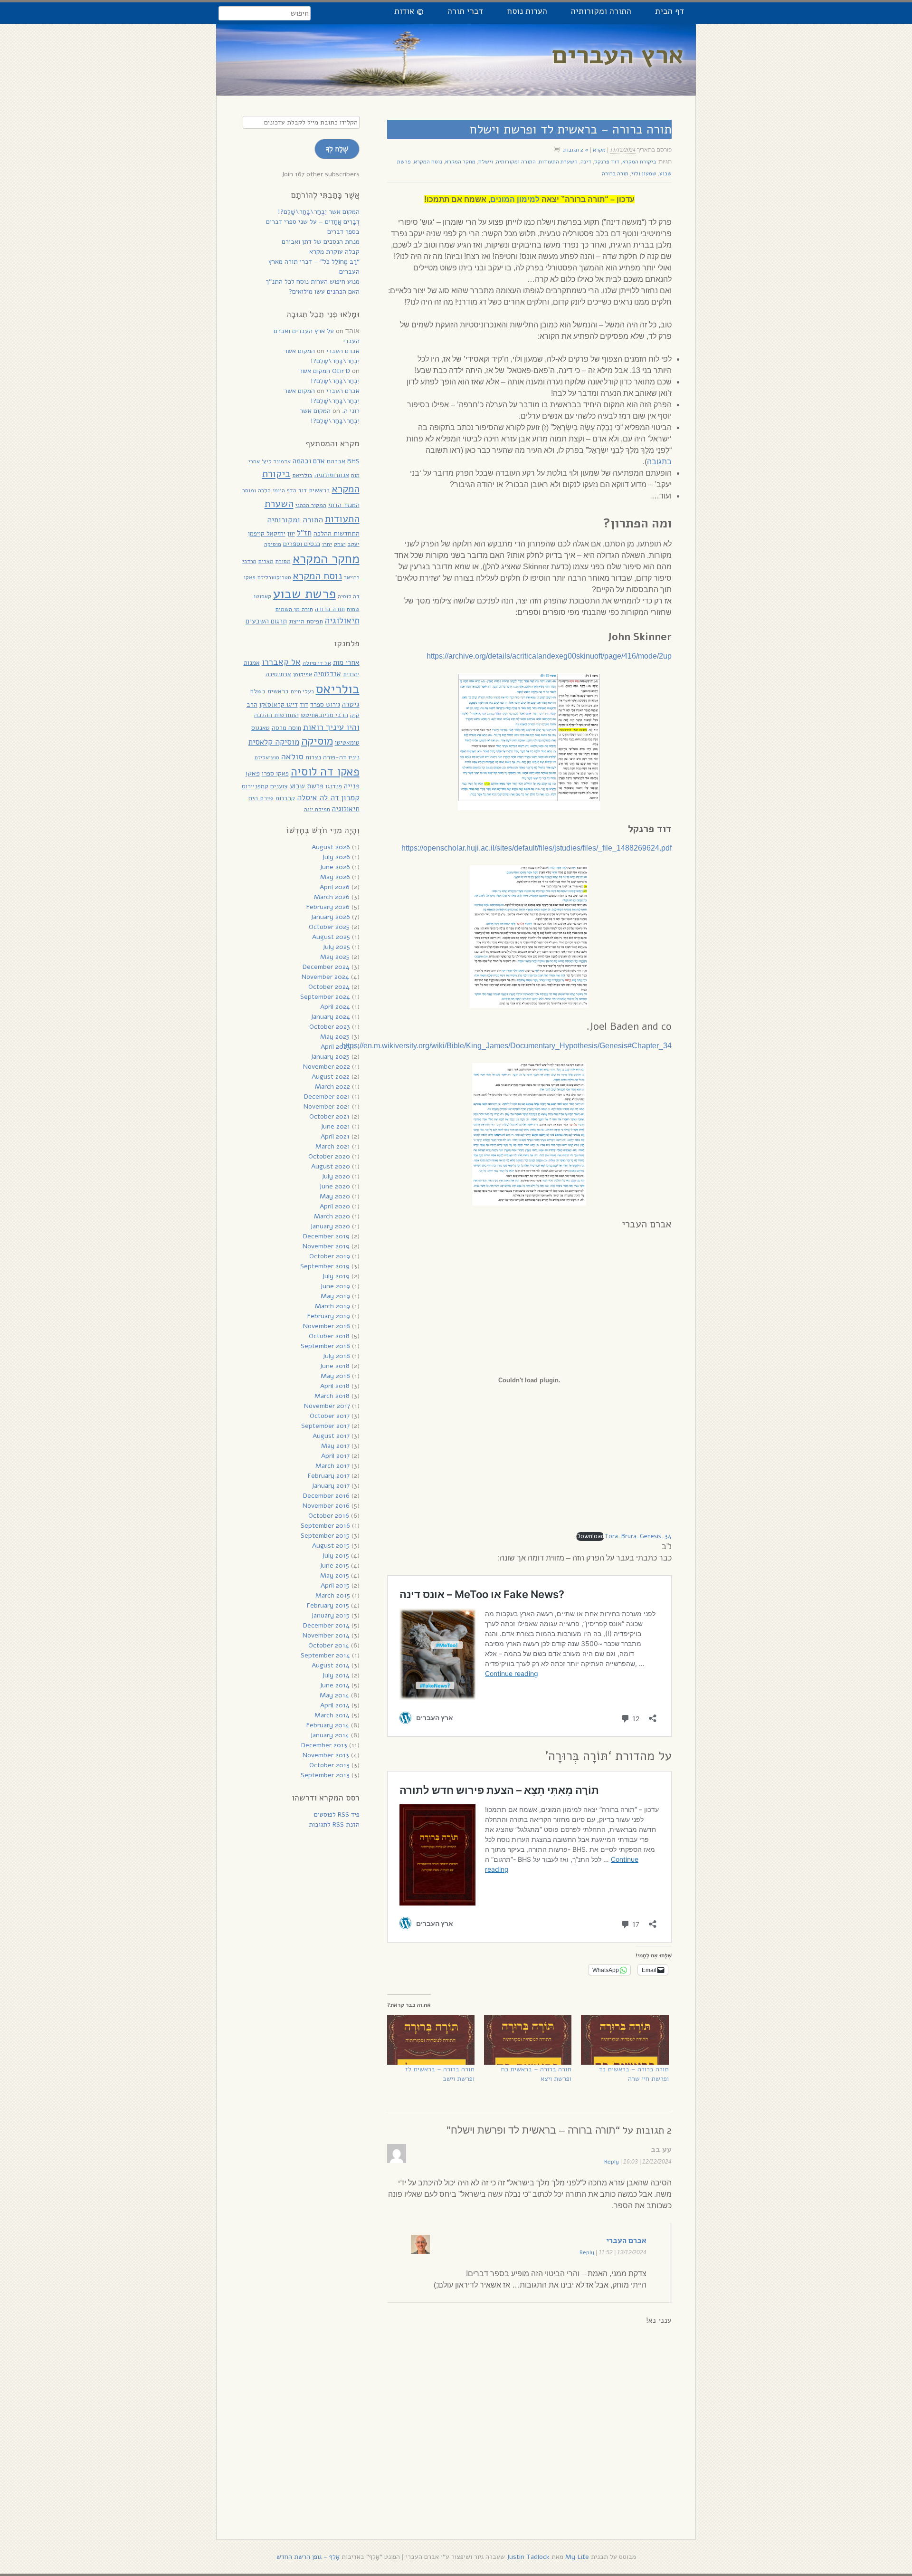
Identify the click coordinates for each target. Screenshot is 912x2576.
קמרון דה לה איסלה (328, 798)
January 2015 (330, 1615)
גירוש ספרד (325, 704)
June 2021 (335, 1126)
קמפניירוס (255, 786)
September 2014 (325, 1655)
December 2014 (326, 1625)
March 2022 (332, 1087)
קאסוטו (262, 596)
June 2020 (335, 1186)
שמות (353, 609)
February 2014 (328, 1725)
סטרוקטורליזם (274, 577)
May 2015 (335, 1575)
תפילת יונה (317, 809)
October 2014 (329, 1645)
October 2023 (330, 1027)
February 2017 (329, 1476)
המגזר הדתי (344, 505)
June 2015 (334, 1566)
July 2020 (336, 1176)
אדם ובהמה (309, 461)
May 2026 (335, 877)
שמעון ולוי (644, 173)
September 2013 (325, 1775)
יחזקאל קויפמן (267, 533)
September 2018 (325, 1346)
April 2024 (335, 1007)
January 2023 (330, 1057)
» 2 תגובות (576, 150)
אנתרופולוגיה (332, 475)
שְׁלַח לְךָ (337, 149)
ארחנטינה (278, 674)
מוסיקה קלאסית (274, 742)
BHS (353, 461)
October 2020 (329, 1156)
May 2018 (335, 1376)
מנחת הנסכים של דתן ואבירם (321, 242)
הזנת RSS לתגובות (334, 1824)
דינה (586, 162)
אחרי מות (346, 662)
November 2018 (327, 1326)
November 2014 (326, 1635)
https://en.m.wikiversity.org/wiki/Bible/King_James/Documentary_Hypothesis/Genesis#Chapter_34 (507, 1046)
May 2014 (334, 1695)
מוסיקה (273, 544)
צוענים (279, 786)
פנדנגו (334, 786)
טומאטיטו (347, 742)
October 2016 (329, 1516)
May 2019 (335, 1296)
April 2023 (335, 1047)
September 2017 (325, 1426)
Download (590, 1536)
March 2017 (332, 1466)
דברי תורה (465, 11)
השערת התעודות (558, 162)
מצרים (266, 561)
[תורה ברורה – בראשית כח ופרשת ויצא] (528, 2040)
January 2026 (330, 917)
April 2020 (335, 1206)
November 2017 (327, 1406)
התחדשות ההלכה (337, 533)
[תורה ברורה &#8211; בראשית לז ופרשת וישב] (431, 2040)
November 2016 (326, 1506)
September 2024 (325, 997)
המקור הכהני (311, 505)
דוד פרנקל (607, 162)
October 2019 (330, 1256)
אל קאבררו (281, 662)
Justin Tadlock (528, 2557)
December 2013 (324, 1745)
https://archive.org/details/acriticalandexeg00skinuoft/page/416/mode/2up (549, 656)
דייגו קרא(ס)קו (279, 704)
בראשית (319, 490)
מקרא (599, 150)
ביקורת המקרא (639, 162)
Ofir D (341, 371)
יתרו (327, 544)
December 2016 (326, 1496)
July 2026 (336, 857)
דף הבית (670, 11)
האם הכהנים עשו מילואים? (324, 292)
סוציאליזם (267, 757)
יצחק (340, 544)
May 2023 (335, 1037)
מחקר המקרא (460, 162)
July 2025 (336, 947)
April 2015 (335, 1585)
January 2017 (331, 1486)
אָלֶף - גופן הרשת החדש (308, 2557)
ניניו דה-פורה (341, 757)
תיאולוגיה (342, 621)
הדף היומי (285, 490)
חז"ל (304, 533)
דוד (303, 490)
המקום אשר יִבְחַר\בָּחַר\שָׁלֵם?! (319, 212)
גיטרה (351, 704)
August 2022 (331, 1077)
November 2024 (325, 977)
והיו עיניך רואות (331, 727)
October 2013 (329, 1765)
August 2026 (331, 847)
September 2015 (325, 1536)
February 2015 (328, 1605)
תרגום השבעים (266, 621)
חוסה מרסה (286, 728)
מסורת (283, 561)
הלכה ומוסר (256, 490)
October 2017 (330, 1416)
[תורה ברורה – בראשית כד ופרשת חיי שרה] (625, 2040)
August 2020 (331, 1166)
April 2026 (335, 887)
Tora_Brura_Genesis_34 (638, 1536)
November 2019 (326, 1246)
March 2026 (332, 897)
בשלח (258, 691)
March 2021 (333, 1146)
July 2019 (336, 1276)
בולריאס (303, 475)
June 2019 (335, 1286)
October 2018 (329, 1336)
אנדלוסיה (328, 674)
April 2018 (335, 1386)
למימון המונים (515, 199)
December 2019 (326, 1236)
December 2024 (326, 967)
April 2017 (335, 1456)
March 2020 (332, 1216)
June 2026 (335, 867)
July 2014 (336, 1675)
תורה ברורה (615, 173)
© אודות (409, 11)
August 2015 (331, 1546)
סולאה (292, 756)
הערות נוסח (527, 11)
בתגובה (659, 462)
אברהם (336, 461)
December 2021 (327, 1096)
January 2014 (330, 1735)
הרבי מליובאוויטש (324, 715)
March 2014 (332, 1715)
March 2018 (332, 1396)
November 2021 (327, 1106)
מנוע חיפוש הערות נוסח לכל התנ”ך (313, 282)
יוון (291, 533)
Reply (612, 2162)
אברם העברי (626, 2241)
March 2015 (333, 1595)
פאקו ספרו (275, 773)
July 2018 (336, 1356)
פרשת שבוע (304, 594)
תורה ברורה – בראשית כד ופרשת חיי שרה (634, 2074)
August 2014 (331, 1665)
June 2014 (335, 1685)
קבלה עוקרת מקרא (334, 252)
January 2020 (330, 1226)
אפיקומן (303, 674)
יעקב (354, 544)
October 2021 (329, 1116)
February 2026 (328, 907)
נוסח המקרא (428, 162)
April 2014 (335, 1705)
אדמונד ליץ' (276, 461)
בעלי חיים (302, 691)
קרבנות (285, 798)
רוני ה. (351, 411)
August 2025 (331, 937)
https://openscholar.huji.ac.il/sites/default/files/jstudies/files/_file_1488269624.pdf (537, 848)
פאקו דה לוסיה (325, 772)
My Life (577, 2557)
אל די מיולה (317, 663)
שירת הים (261, 798)
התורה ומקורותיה (601, 11)
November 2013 (326, 1755)
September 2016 (325, 1526)
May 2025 (335, 957)
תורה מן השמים (294, 609)
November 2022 (327, 1067)
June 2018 (335, 1366)
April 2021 (335, 1136)
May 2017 (335, 1446)
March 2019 (332, 1306)
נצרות (313, 757)
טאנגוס (261, 728)
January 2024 (330, 1017)
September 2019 (325, 1266)
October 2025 (329, 927)
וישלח (486, 162)
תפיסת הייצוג (306, 621)
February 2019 (329, 1316)
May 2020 (335, 1196)
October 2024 (329, 987)
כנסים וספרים (302, 544)
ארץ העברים (618, 55)
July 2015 (336, 1556)
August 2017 (331, 1436)
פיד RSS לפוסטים (337, 1815)
